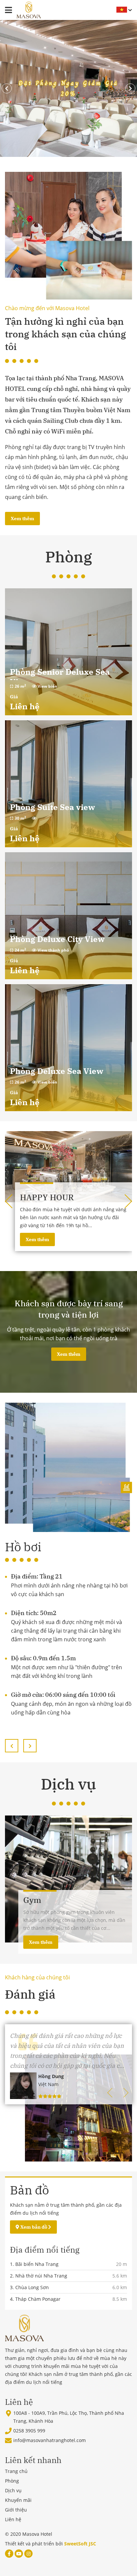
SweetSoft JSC (80, 2544)
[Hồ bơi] (68, 1879)
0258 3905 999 (29, 2431)
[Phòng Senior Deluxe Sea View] (68, 652)
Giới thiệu (16, 2510)
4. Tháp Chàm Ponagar (35, 2299)
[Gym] (68, 1467)
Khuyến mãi (18, 2500)
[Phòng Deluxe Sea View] (68, 1048)
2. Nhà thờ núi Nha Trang (39, 2276)
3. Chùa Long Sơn (29, 2287)
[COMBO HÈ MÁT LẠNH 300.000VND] (68, 1167)
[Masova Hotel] (29, 10)
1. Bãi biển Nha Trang (34, 2264)
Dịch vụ (13, 2490)
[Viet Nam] (119, 10)
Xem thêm (22, 519)
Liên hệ (13, 2519)
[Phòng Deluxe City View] (68, 916)
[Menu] (8, 10)
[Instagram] (28, 2554)
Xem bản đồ (34, 2227)
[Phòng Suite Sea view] (68, 784)
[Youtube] (19, 2554)
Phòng (12, 2481)
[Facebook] (9, 2554)
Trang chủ (16, 2471)
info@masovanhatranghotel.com (50, 2440)
